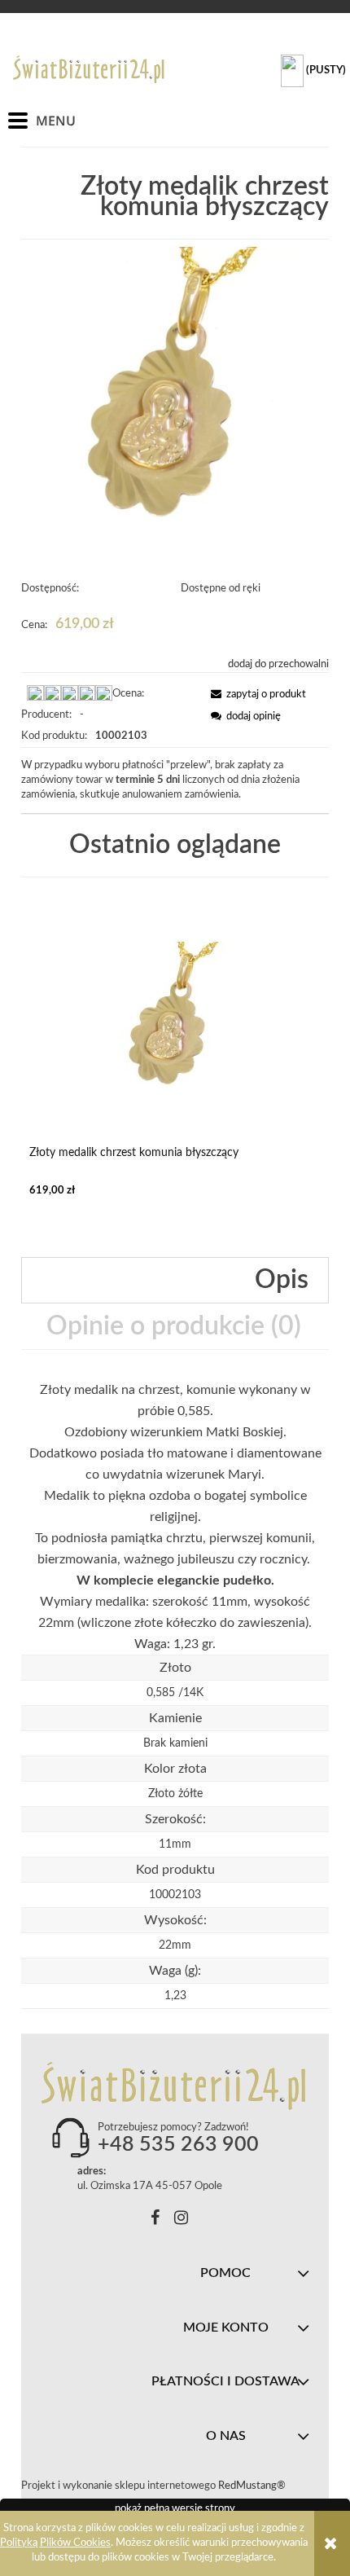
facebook (155, 2220)
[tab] (175, 1280)
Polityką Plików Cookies (55, 2543)
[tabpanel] (175, 1517)
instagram (181, 2220)
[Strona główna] (90, 69)
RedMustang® (253, 2486)
